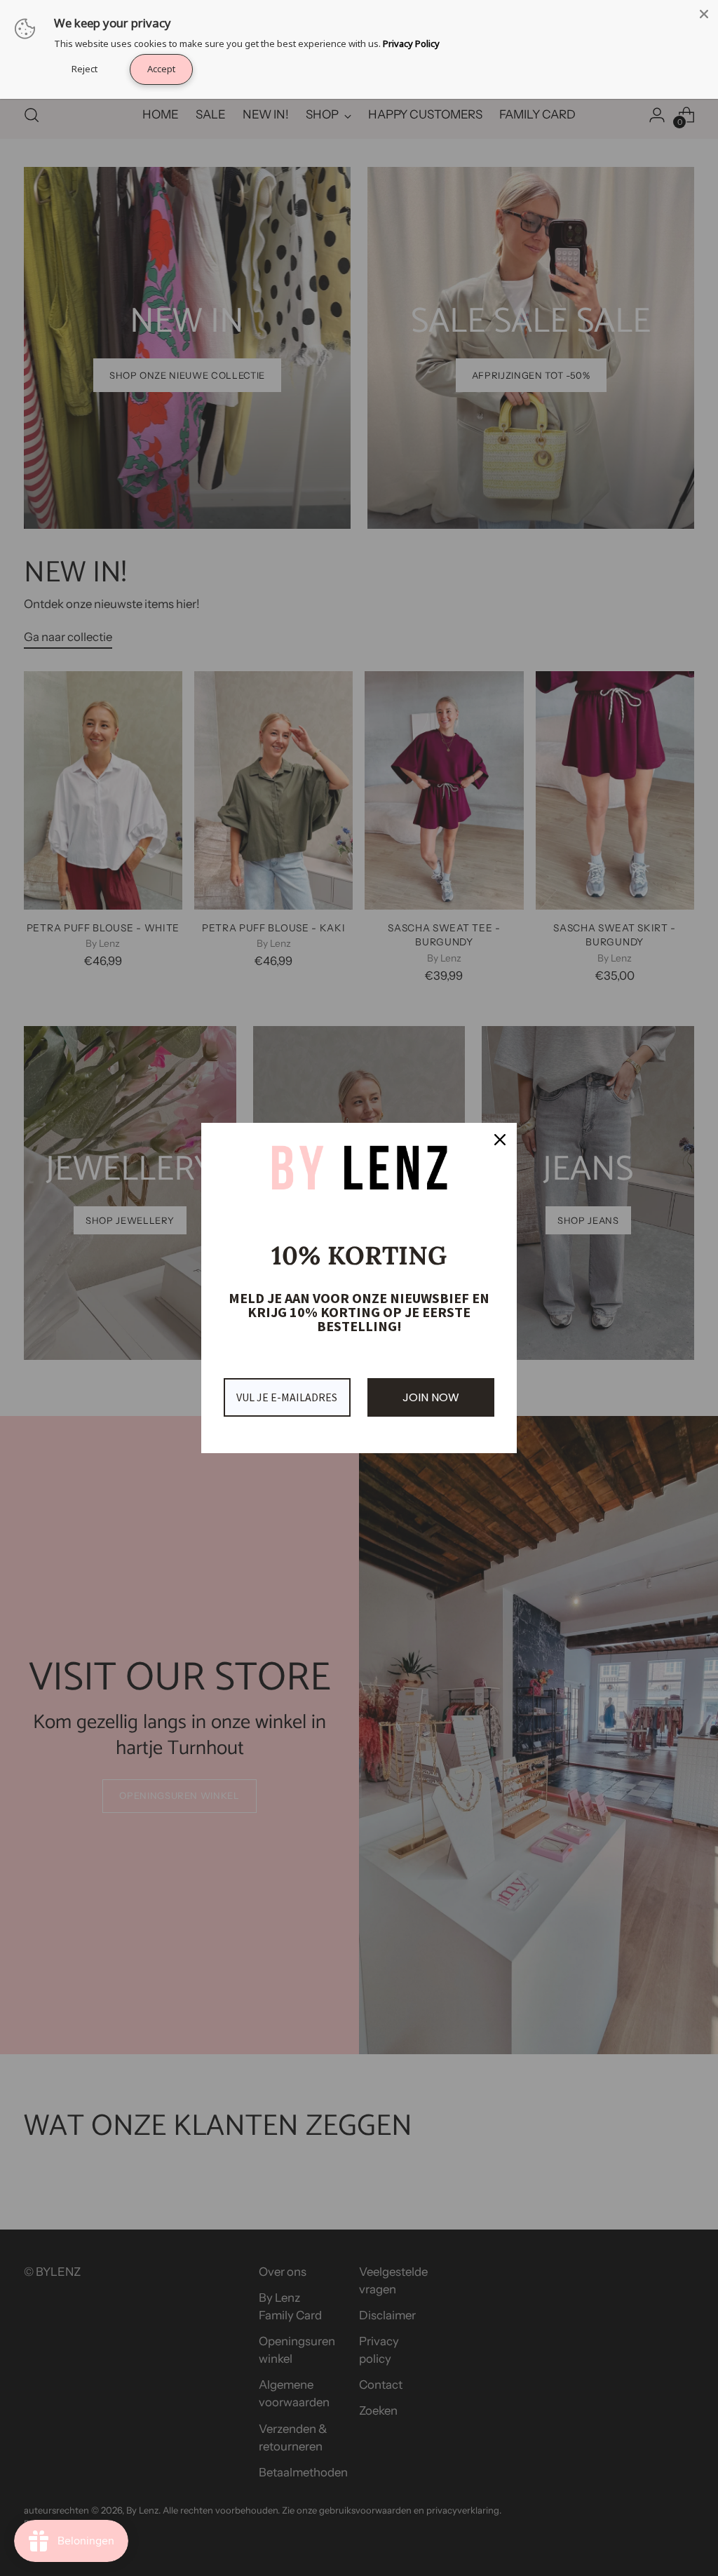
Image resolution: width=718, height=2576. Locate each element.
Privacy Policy (411, 43)
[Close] (704, 14)
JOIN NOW (431, 1397)
